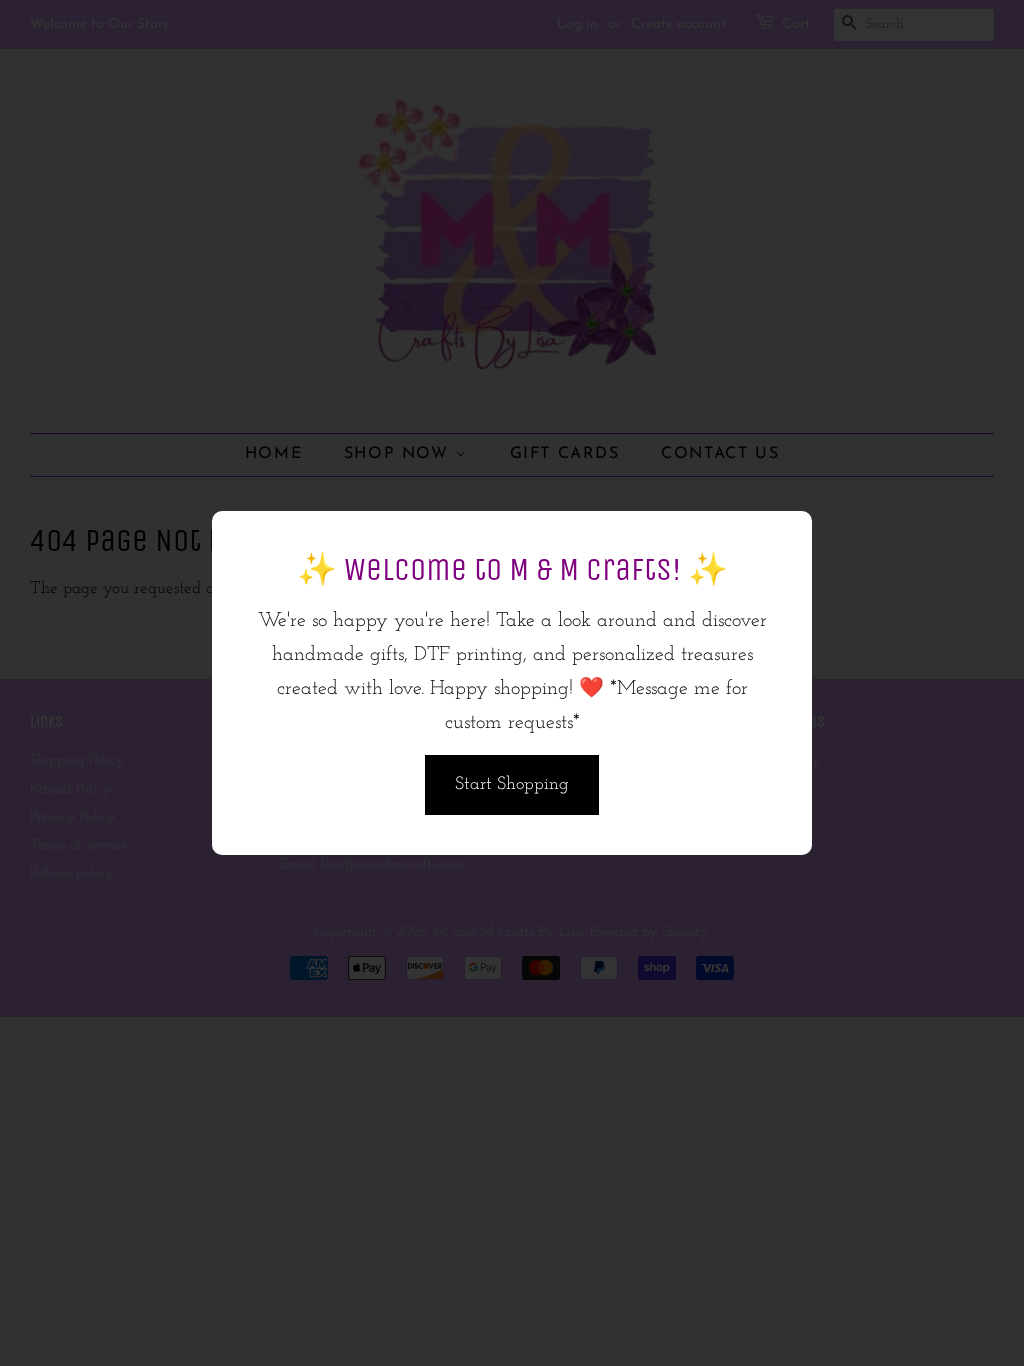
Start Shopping (512, 785)
